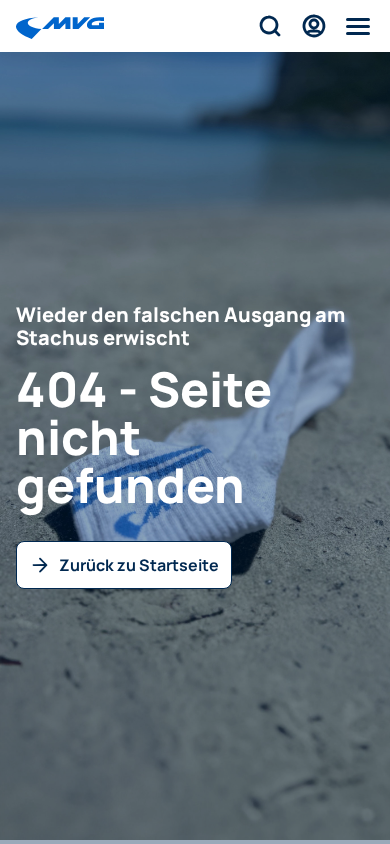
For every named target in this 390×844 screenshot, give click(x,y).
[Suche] (270, 26)
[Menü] (358, 26)
